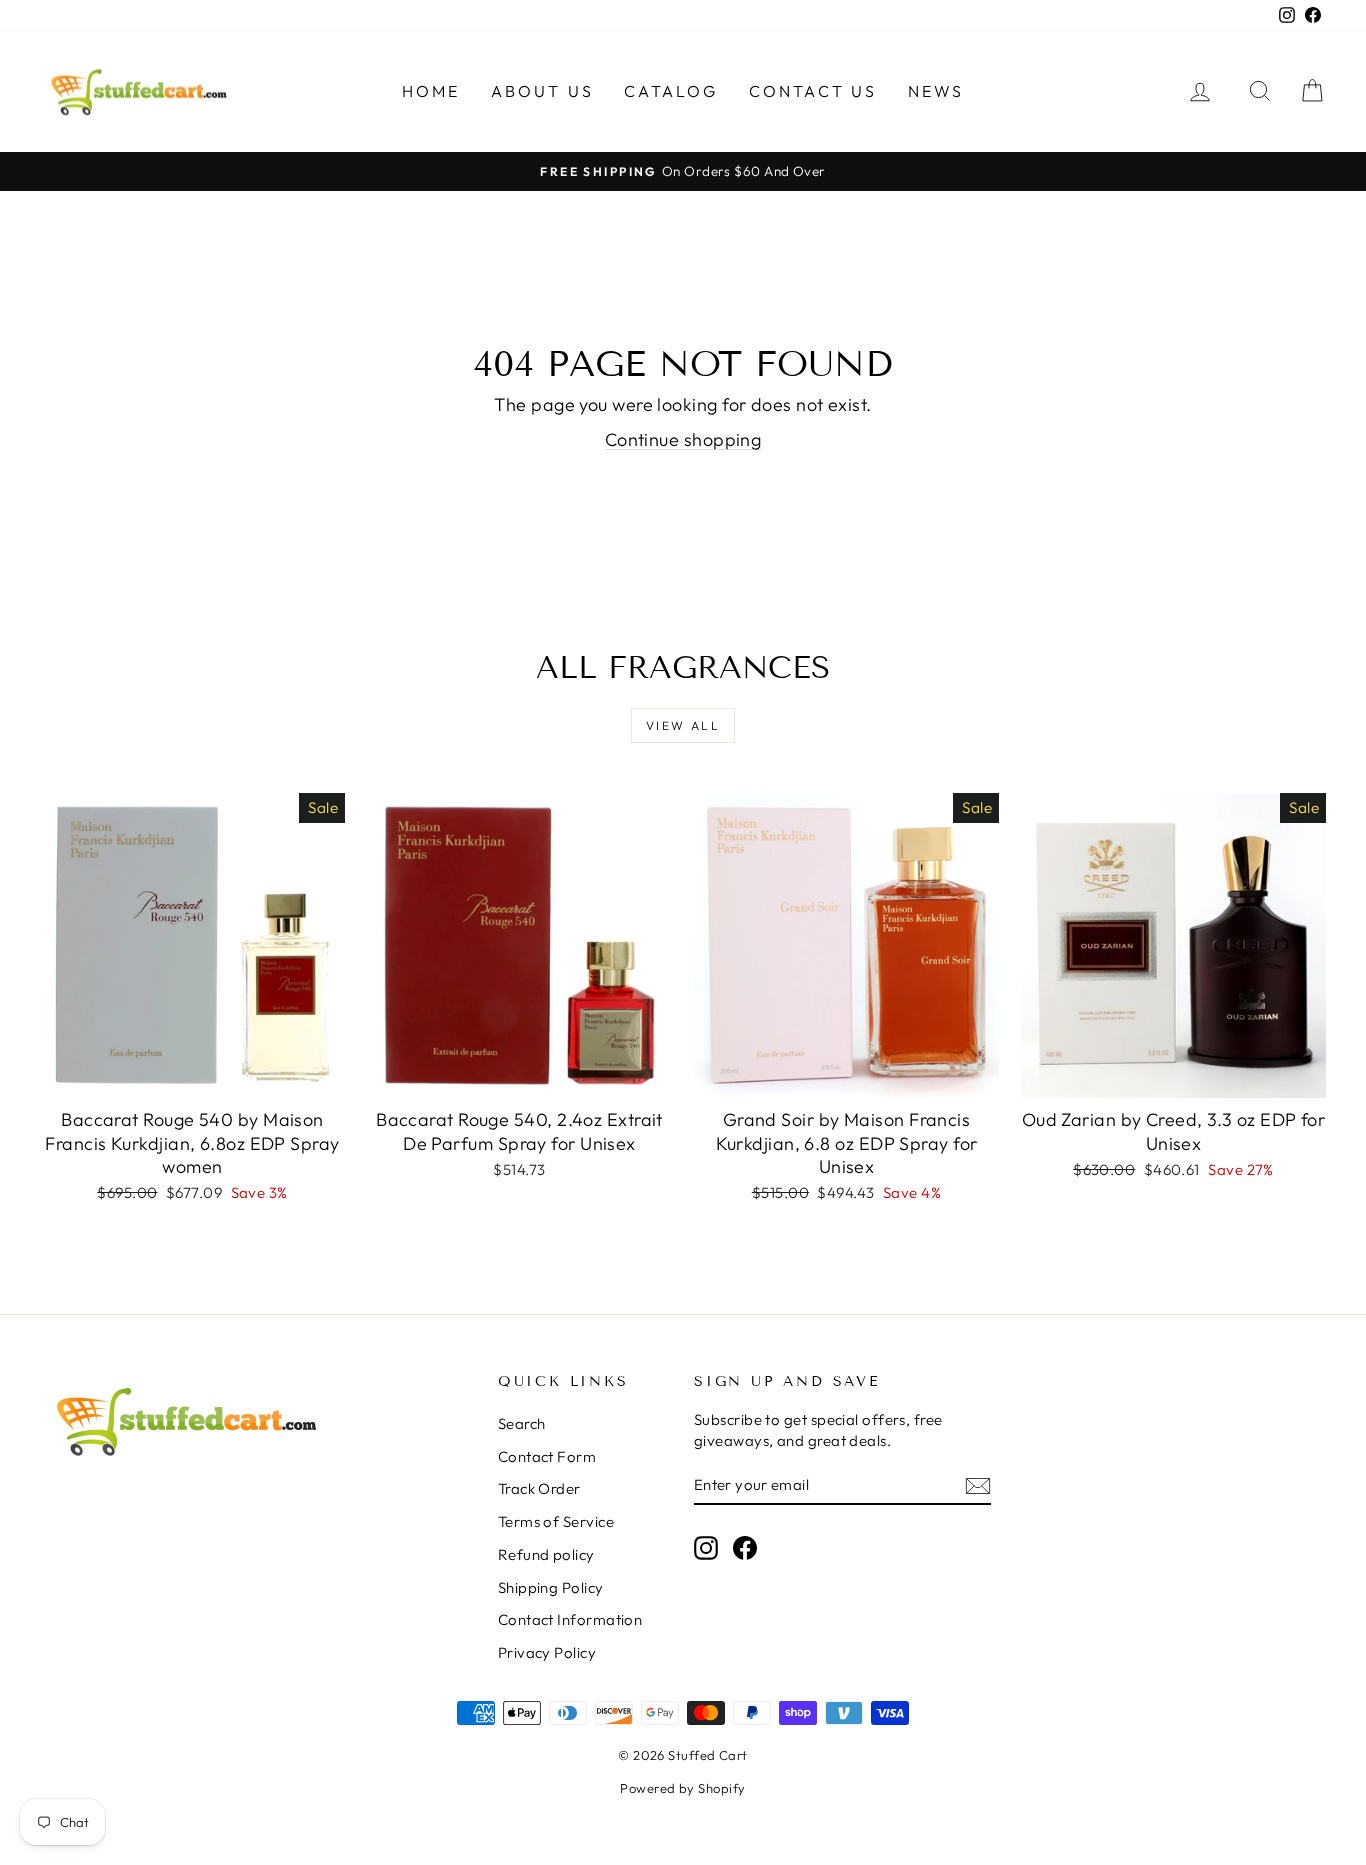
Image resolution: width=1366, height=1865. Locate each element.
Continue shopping (683, 439)
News (936, 91)
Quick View (193, 1076)
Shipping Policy (551, 1587)
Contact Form (547, 1456)
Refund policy (546, 1554)
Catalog (671, 91)
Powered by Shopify (682, 1788)
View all (683, 725)
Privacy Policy (547, 1652)
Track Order (539, 1488)
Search (522, 1423)
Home (431, 91)
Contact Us (813, 91)
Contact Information (570, 1619)
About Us (543, 91)
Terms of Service (556, 1521)
